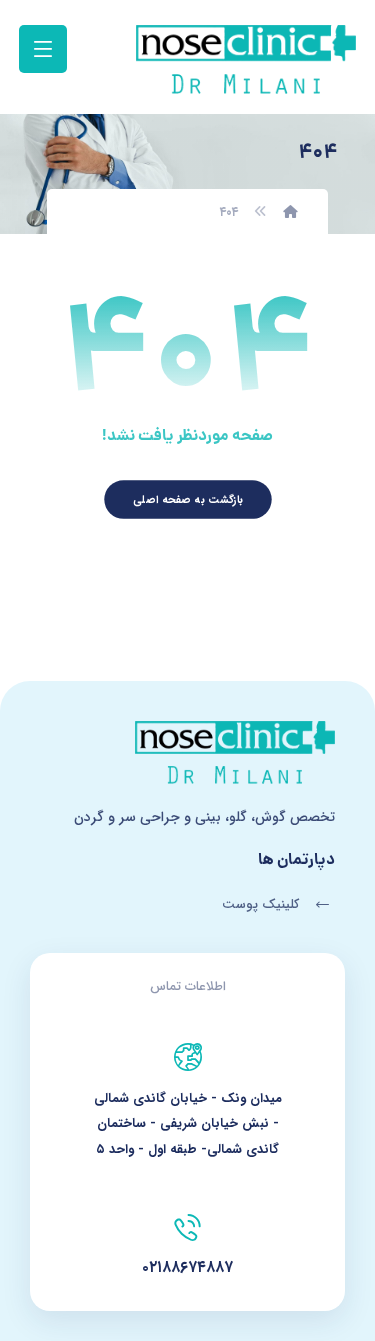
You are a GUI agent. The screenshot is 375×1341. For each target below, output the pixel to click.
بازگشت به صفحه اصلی (188, 499)
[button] (43, 49)
